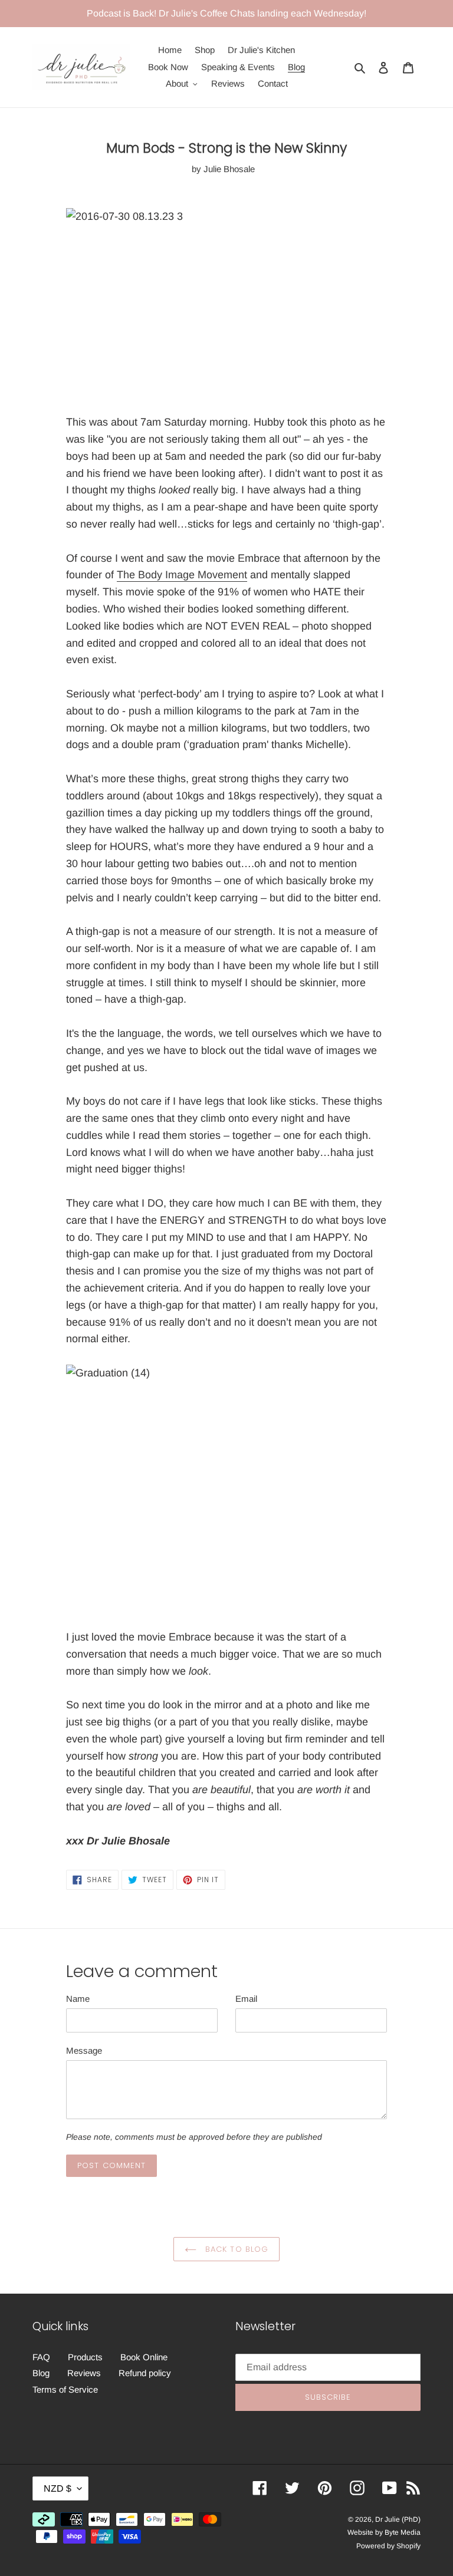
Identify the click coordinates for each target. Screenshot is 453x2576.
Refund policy (145, 2373)
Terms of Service (65, 2389)
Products (85, 2357)
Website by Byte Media (384, 2532)
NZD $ (58, 2488)
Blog (41, 2373)
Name (78, 1999)
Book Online (144, 2357)
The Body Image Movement (182, 575)
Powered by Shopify (388, 2546)
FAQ (41, 2357)
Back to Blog (235, 2249)
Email (246, 1999)
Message (84, 2050)
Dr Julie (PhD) (398, 2519)
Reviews (84, 2373)
